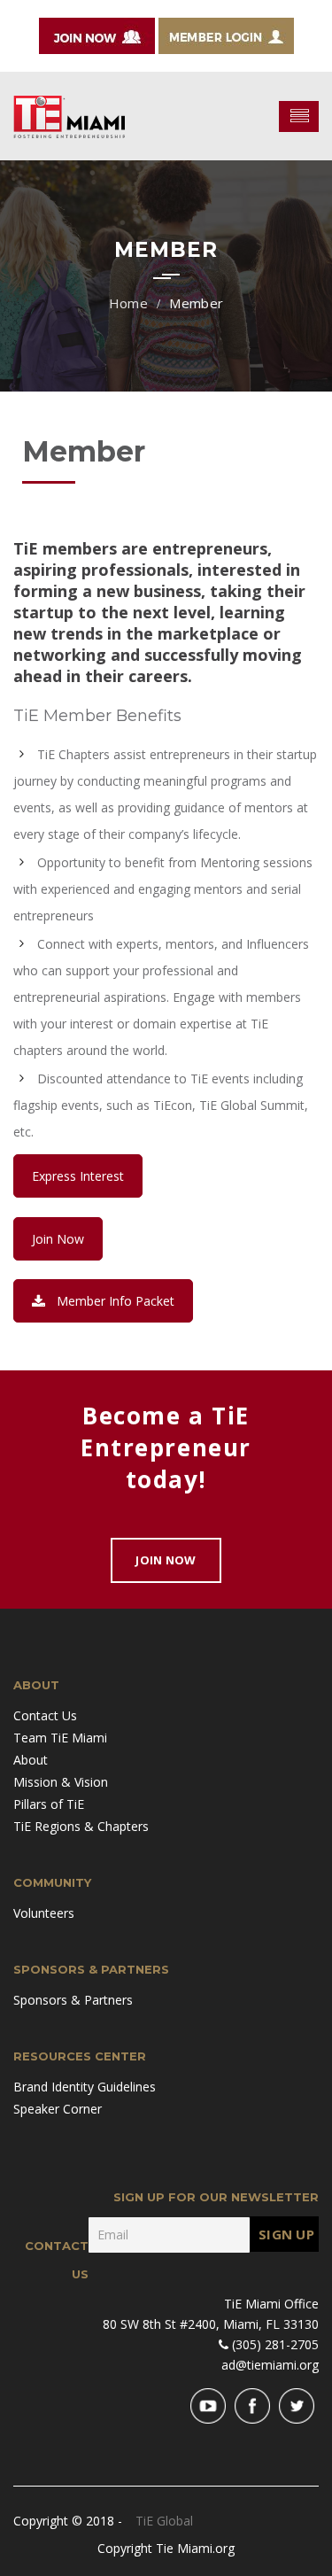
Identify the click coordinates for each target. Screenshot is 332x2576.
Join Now (58, 1239)
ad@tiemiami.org (270, 2365)
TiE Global (164, 2521)
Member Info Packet (116, 1301)
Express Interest (78, 1176)
